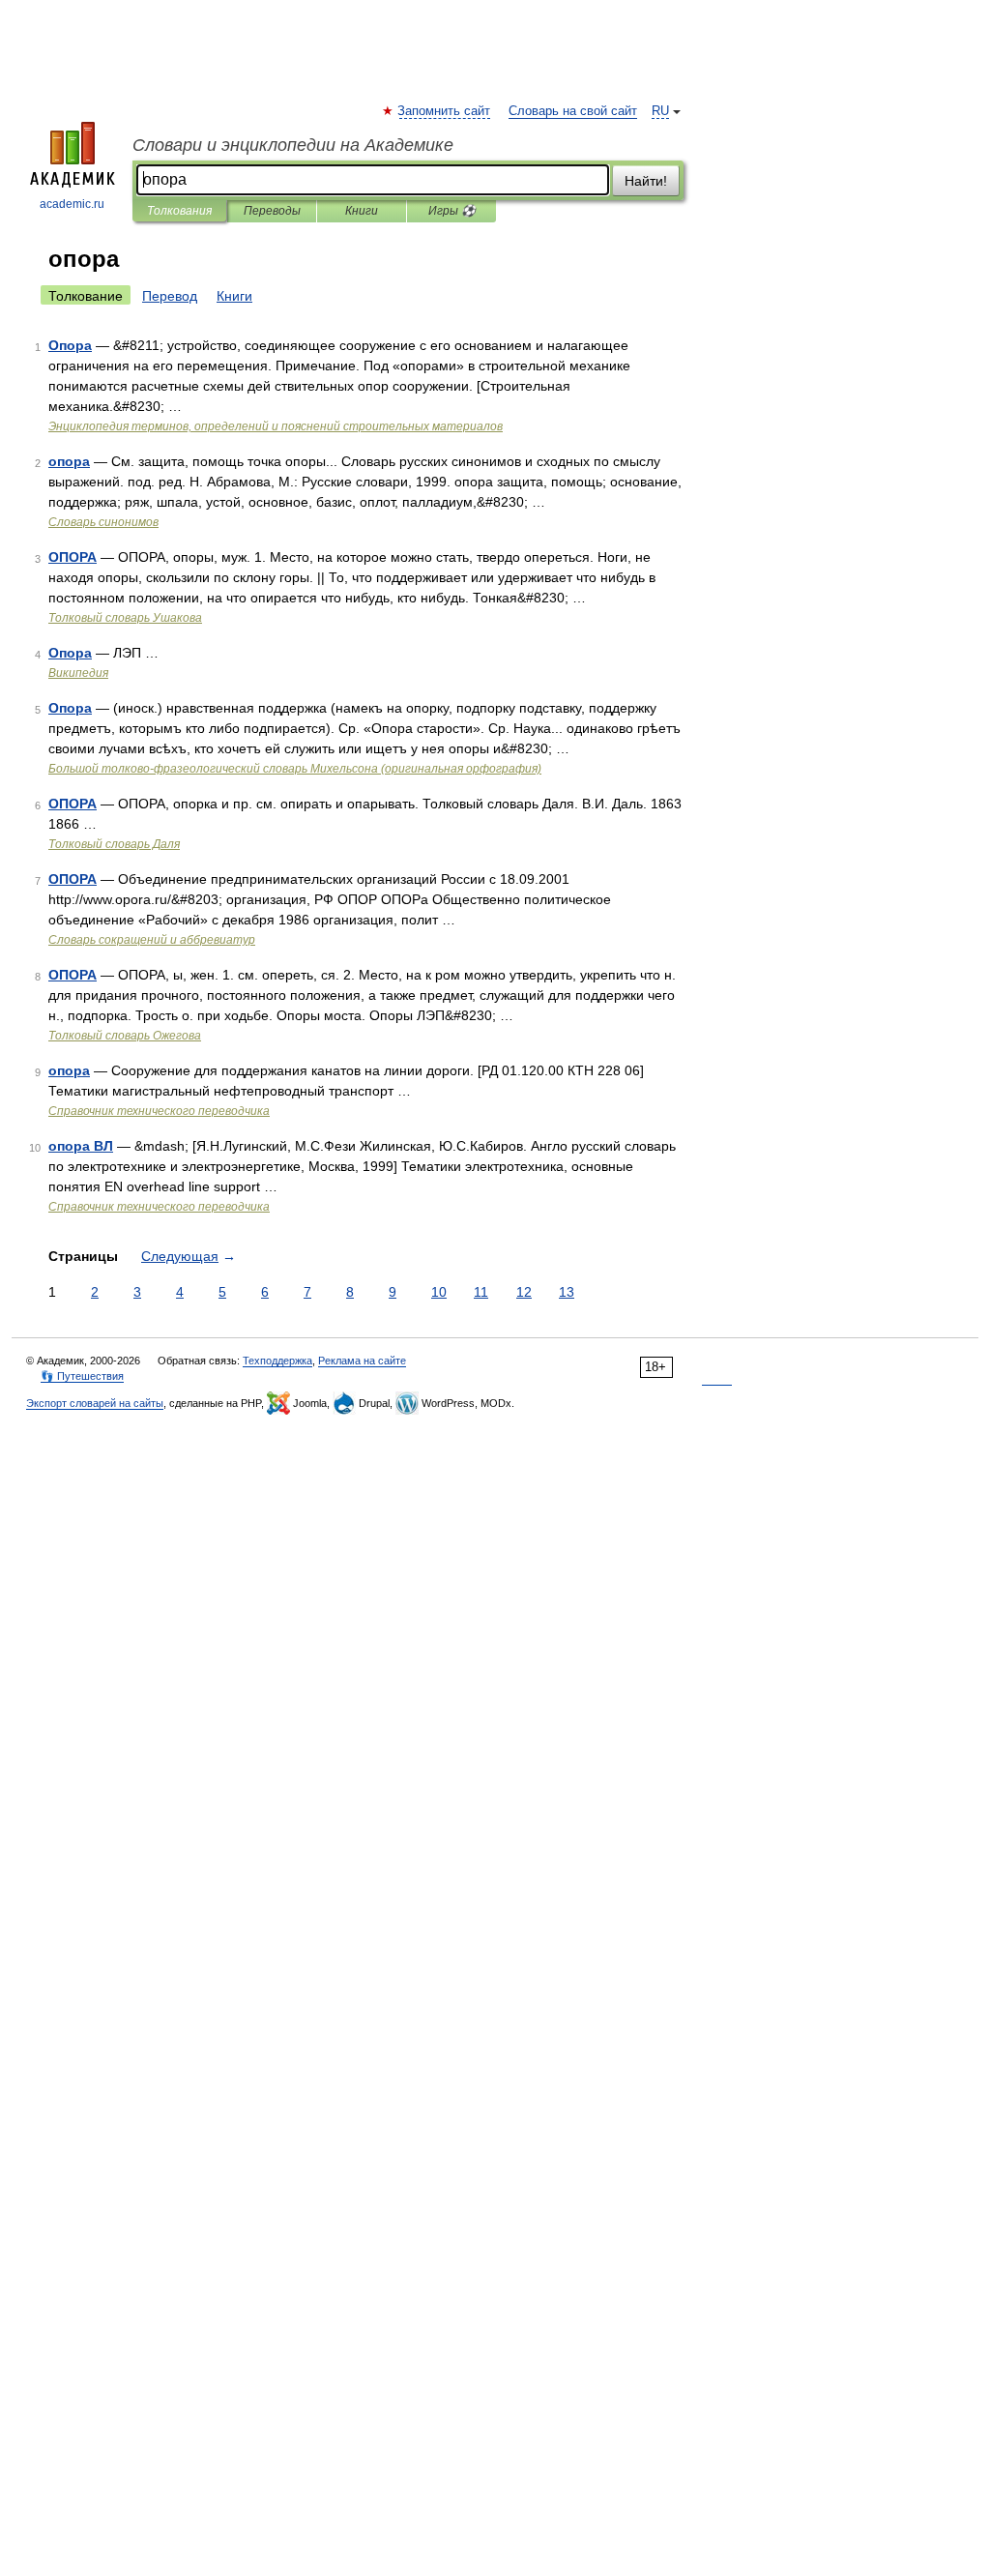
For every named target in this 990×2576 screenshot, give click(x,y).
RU (660, 111)
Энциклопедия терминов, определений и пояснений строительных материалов (276, 426)
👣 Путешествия (82, 1376)
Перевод (170, 296)
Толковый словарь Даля (114, 844)
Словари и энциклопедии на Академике (293, 145)
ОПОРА (73, 557)
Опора (70, 345)
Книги (362, 211)
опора (69, 461)
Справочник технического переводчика (159, 1111)
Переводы (272, 211)
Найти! (646, 181)
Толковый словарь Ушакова (125, 618)
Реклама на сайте (362, 1361)
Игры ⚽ (452, 211)
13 (567, 1292)
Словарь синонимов (103, 522)
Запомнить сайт (445, 111)
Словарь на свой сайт (573, 111)
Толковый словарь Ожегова (125, 1036)
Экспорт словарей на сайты (95, 1403)
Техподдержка (277, 1361)
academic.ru (72, 204)
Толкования (179, 211)
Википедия (78, 673)
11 (481, 1292)
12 (524, 1292)
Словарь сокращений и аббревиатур (152, 940)
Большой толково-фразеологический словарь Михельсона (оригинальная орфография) (295, 769)
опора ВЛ (81, 1146)
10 (439, 1292)
